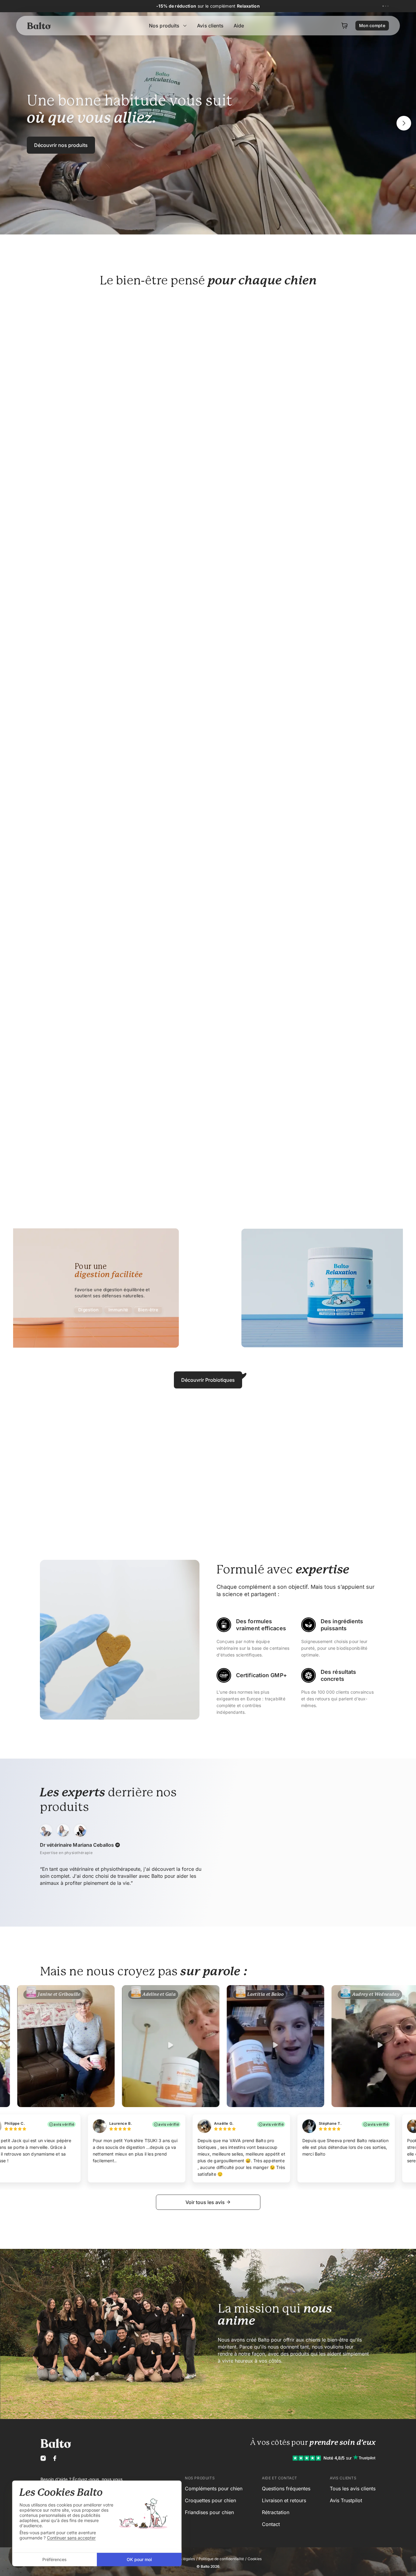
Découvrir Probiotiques (208, 1380)
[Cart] (344, 26)
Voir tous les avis (205, 2202)
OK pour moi (139, 2559)
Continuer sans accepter (71, 2538)
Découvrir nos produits (61, 145)
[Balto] (40, 26)
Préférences (55, 2559)
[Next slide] (404, 123)
